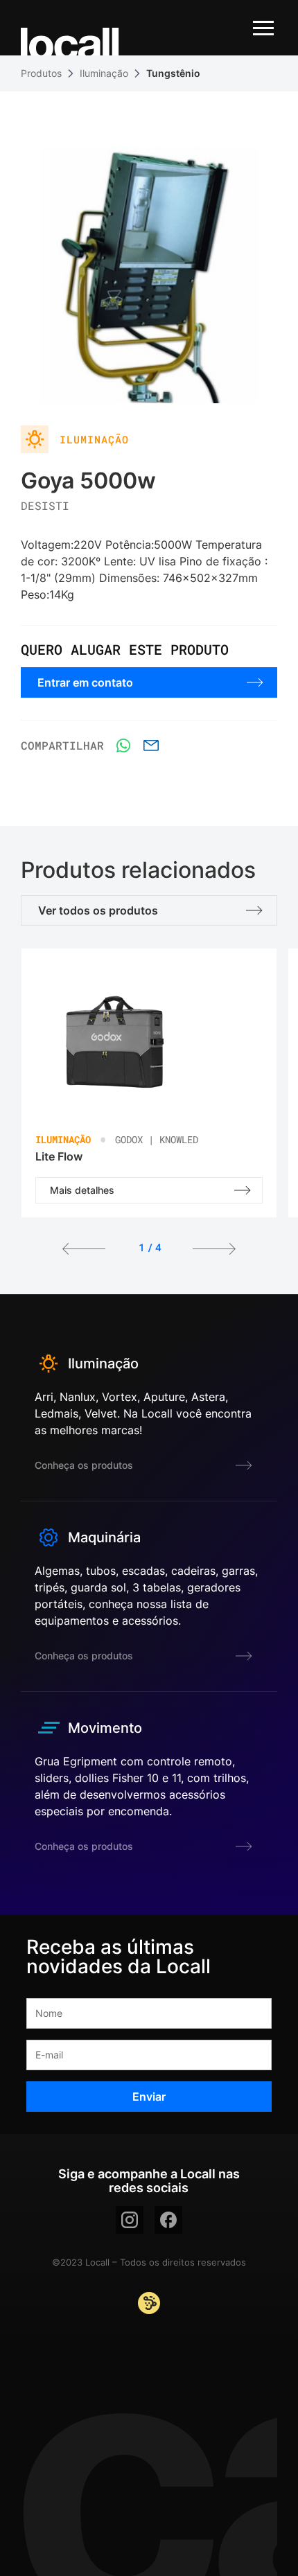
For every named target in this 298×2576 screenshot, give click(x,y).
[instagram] (130, 2220)
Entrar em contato (85, 682)
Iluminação (104, 73)
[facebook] (168, 2220)
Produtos (41, 73)
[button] (84, 1251)
